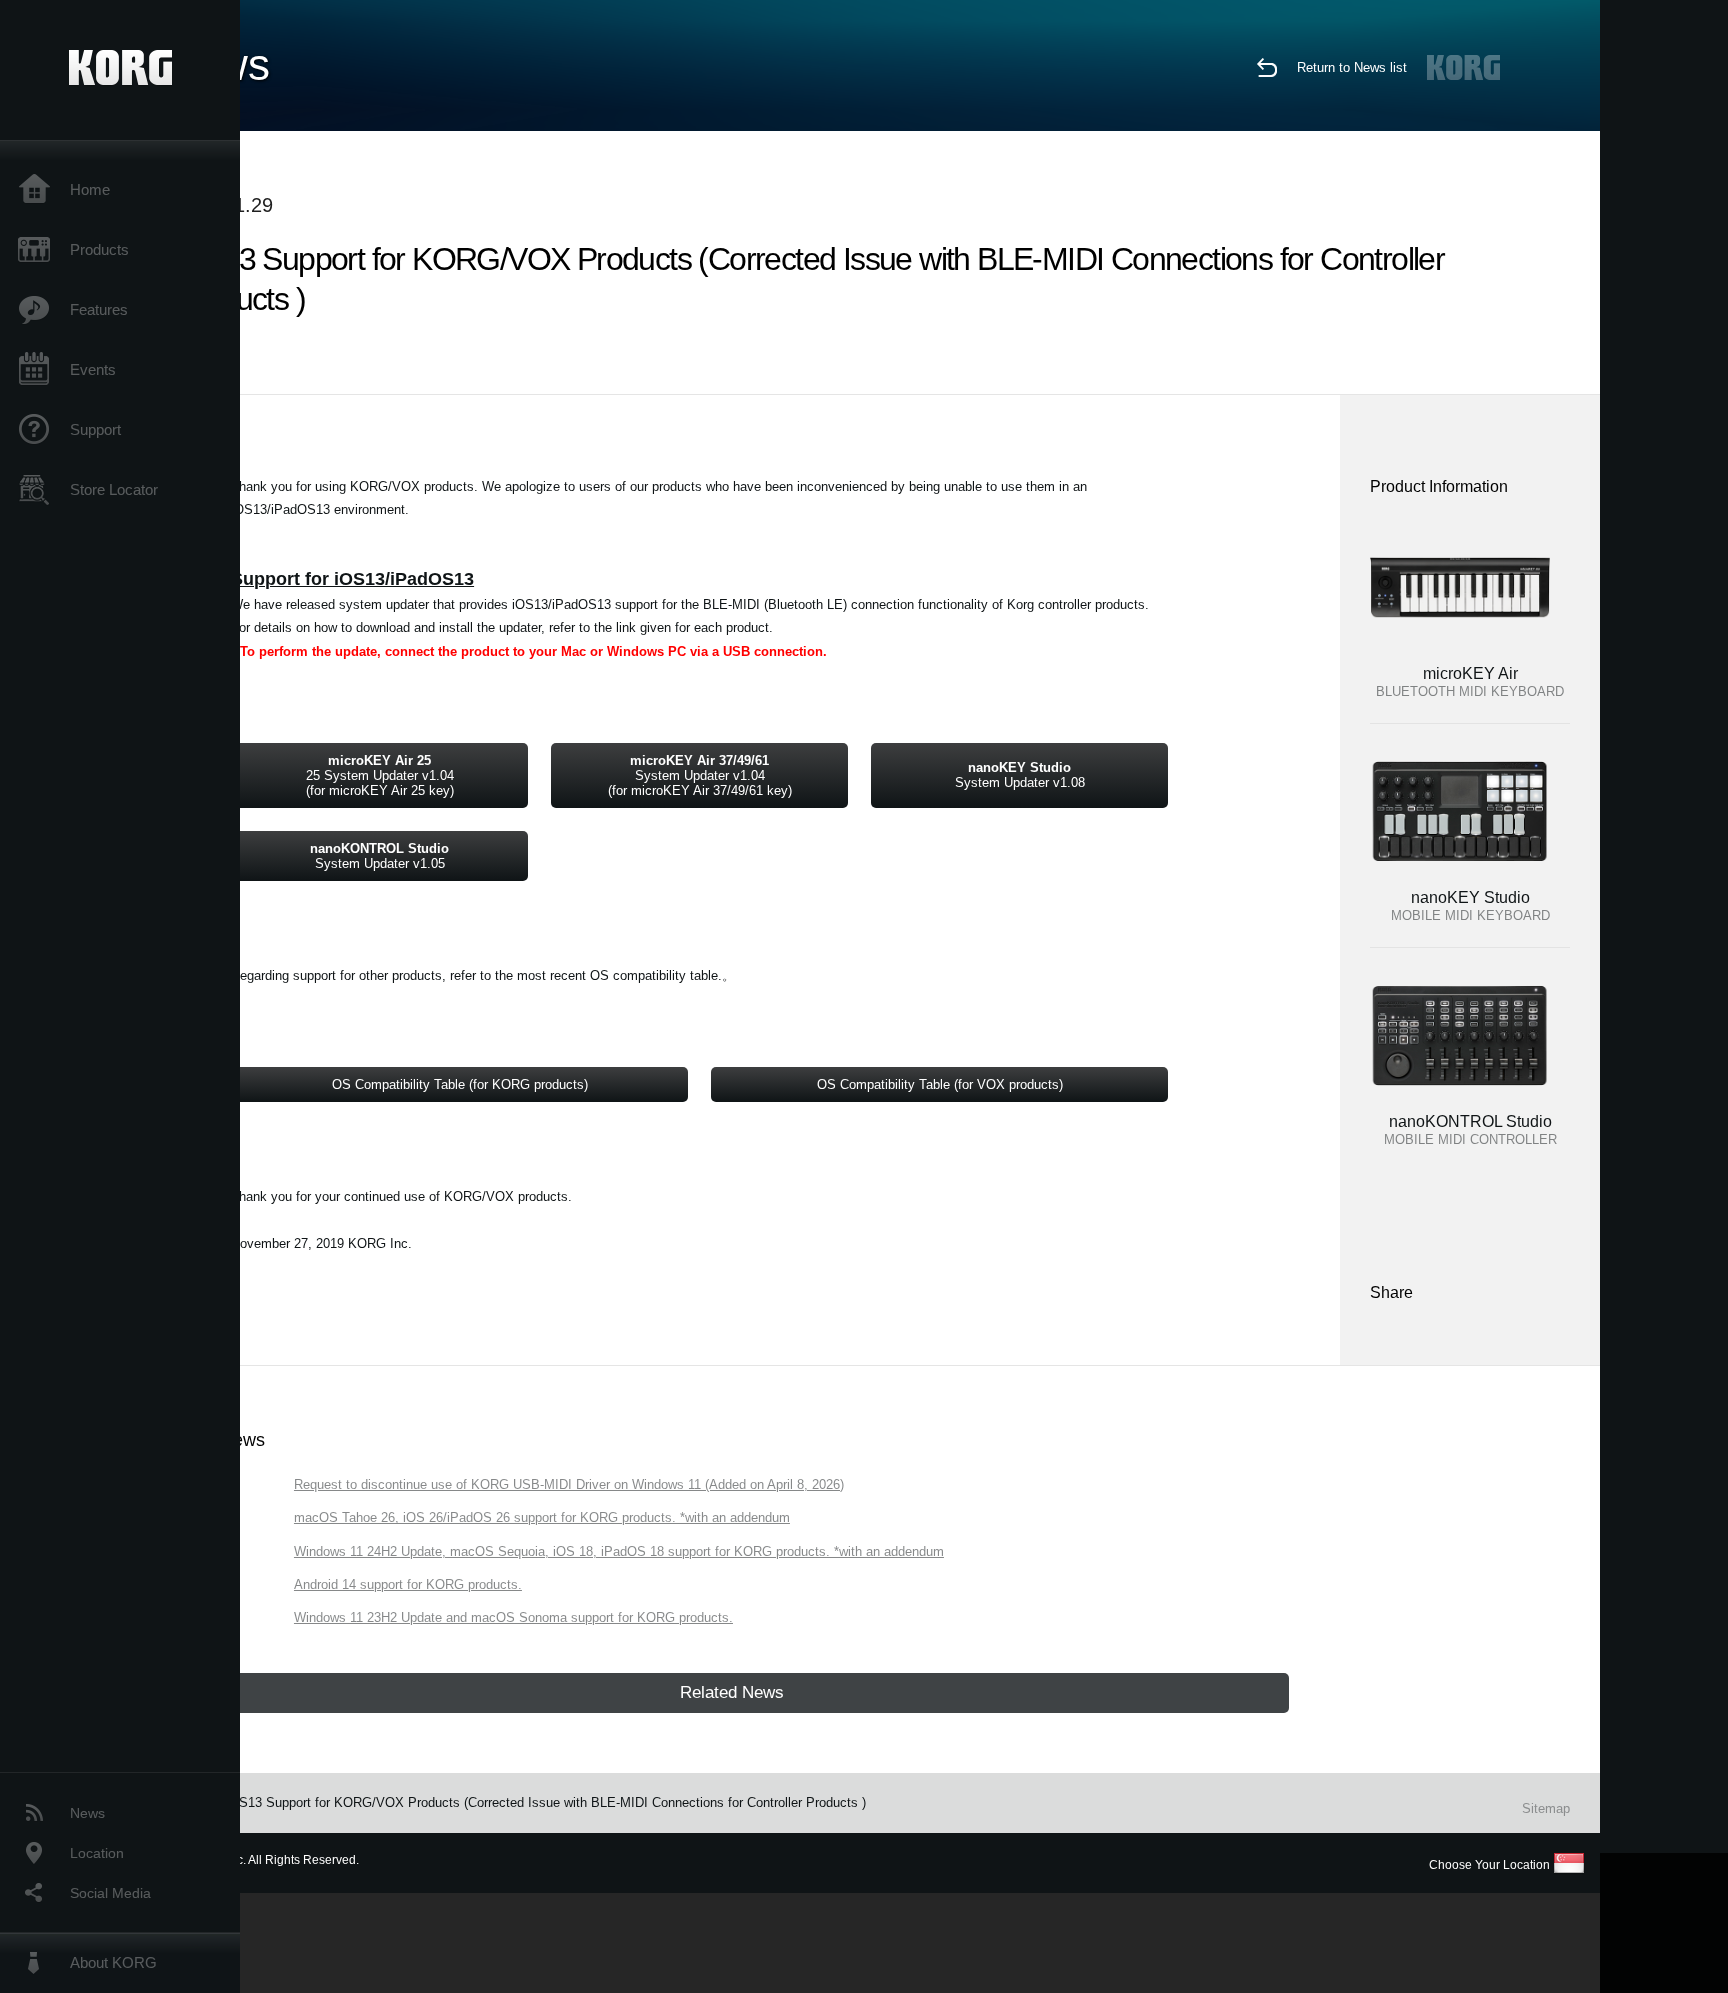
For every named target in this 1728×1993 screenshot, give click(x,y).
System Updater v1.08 (1020, 775)
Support (95, 429)
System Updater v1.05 (379, 856)
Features (99, 309)
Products (99, 249)
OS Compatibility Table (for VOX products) (940, 1084)
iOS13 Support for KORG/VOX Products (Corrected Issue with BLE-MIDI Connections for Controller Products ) (546, 1802)
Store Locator (114, 489)
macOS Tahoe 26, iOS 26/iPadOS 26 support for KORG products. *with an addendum (542, 1517)
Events (93, 369)
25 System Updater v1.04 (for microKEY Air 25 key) (380, 775)
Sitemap (1546, 1808)
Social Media (110, 1893)
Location (97, 1853)
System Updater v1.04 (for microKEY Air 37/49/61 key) (700, 775)
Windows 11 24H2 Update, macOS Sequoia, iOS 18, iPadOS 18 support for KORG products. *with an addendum (619, 1551)
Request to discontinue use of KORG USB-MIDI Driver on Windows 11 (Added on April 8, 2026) (569, 1484)
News (87, 1813)
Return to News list (1352, 67)
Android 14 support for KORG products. (408, 1584)
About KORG (113, 1962)
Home (90, 189)
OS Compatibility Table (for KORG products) (460, 1084)
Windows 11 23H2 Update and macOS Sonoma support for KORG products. (513, 1617)
